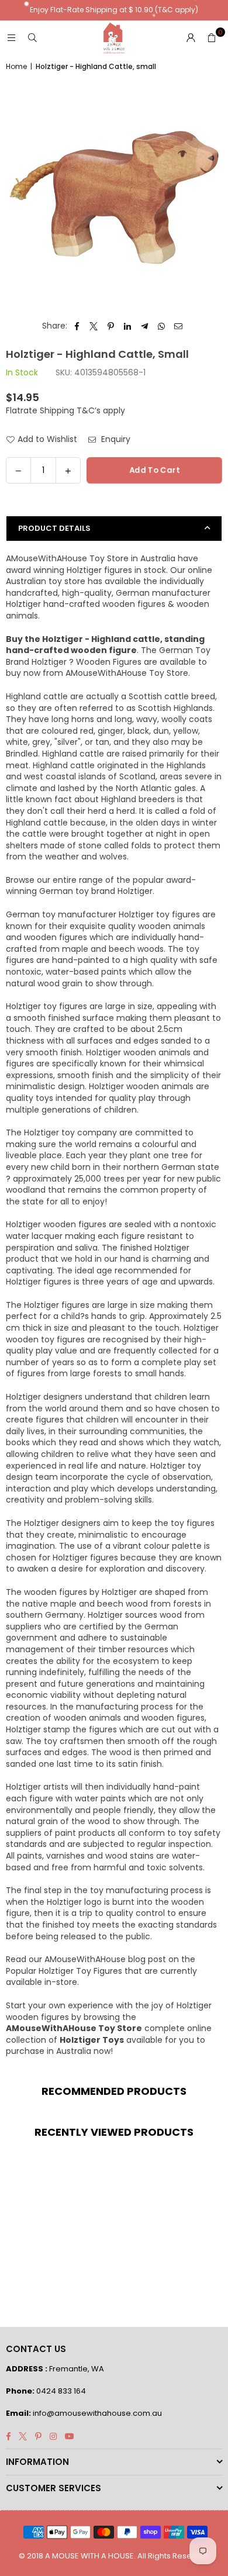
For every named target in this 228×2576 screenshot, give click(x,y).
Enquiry (115, 439)
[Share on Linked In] (128, 326)
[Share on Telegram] (145, 326)
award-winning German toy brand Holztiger (101, 886)
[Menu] (11, 38)
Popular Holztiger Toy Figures (64, 1971)
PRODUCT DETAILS (54, 528)
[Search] (32, 38)
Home (16, 67)
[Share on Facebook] (77, 326)
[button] (212, 38)
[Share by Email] (179, 326)
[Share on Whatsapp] (162, 326)
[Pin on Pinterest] (111, 326)
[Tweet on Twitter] (94, 326)
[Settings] (191, 38)
